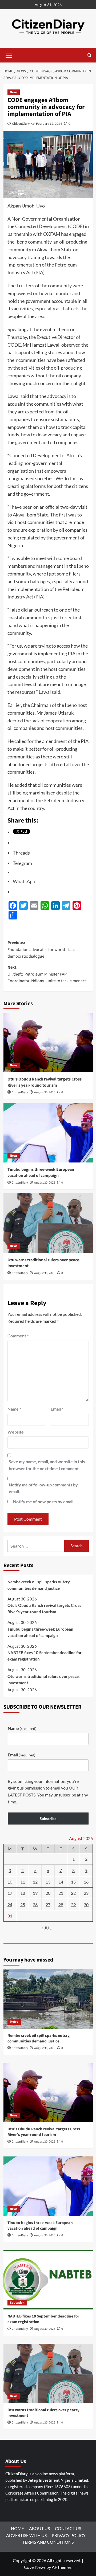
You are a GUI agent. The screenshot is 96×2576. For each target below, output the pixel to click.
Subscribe (48, 1819)
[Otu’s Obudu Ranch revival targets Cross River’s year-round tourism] (48, 1042)
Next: (47, 974)
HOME (17, 2528)
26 (35, 1904)
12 (35, 1882)
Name (14, 1409)
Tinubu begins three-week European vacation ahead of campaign (41, 1172)
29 (73, 1904)
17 (10, 1893)
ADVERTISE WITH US (26, 2535)
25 (23, 1904)
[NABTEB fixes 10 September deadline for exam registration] (48, 2280)
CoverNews (35, 2567)
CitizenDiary (21, 124)
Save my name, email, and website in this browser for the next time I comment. (47, 1465)
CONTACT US (68, 2528)
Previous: (41, 950)
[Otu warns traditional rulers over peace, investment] (48, 1223)
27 (48, 1904)
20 (48, 1893)
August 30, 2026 (45, 1092)
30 (86, 1904)
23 (86, 1893)
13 (48, 1882)
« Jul (47, 1928)
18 (23, 1893)
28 (61, 1904)
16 (86, 1882)
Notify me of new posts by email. (44, 1502)
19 (35, 1893)
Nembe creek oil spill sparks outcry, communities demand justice (39, 1585)
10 (10, 1882)
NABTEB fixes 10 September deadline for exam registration (45, 1656)
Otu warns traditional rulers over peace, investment (43, 1680)
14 (61, 1882)
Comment (18, 1336)
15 (73, 1882)
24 (10, 1904)
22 (73, 1893)
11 (23, 1882)
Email (57, 1409)
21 (61, 1893)
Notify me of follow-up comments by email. (43, 1488)
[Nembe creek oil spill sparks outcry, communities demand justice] (48, 1999)
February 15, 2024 (49, 124)
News (14, 92)
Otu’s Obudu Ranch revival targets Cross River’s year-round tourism (45, 1082)
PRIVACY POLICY (69, 2535)
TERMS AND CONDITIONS (48, 2542)
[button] (9, 54)
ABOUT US (39, 2528)
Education (17, 2303)
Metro (14, 2022)
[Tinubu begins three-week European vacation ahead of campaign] (48, 1133)
